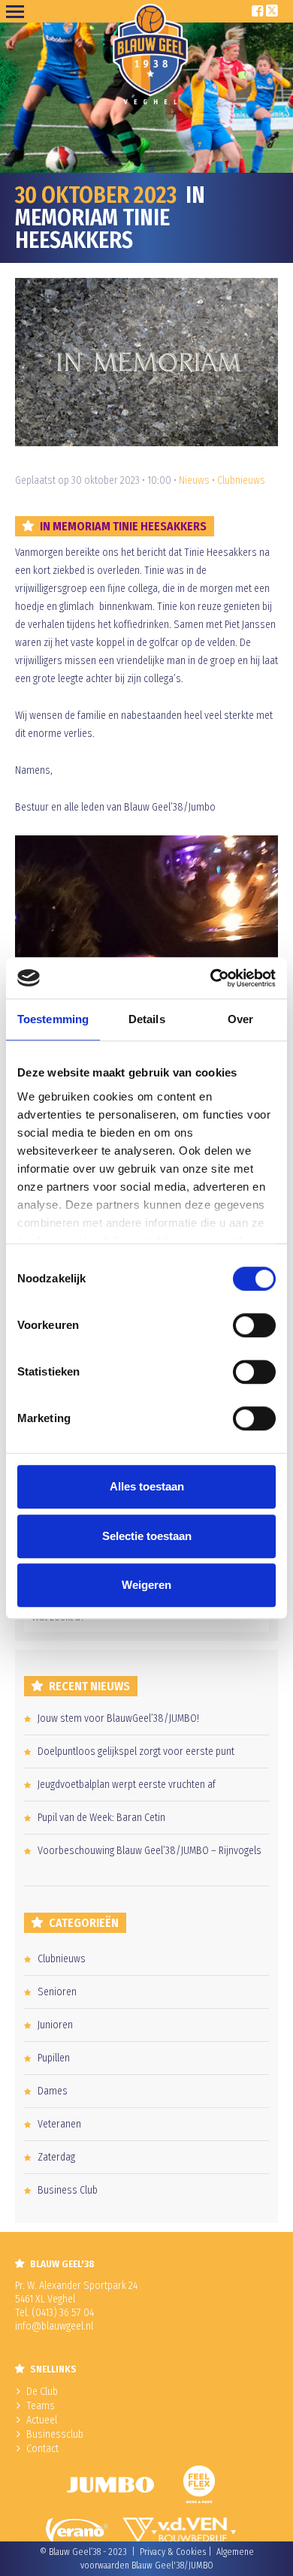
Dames (53, 2091)
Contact (42, 2449)
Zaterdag (56, 2157)
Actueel (42, 2420)
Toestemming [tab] (53, 1019)
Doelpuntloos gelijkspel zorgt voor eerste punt (136, 1752)
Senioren (57, 1992)
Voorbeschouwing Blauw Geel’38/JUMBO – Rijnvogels (150, 1851)
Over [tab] (240, 1019)
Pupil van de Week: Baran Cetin (101, 1818)
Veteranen (59, 2124)
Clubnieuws (241, 480)
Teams (41, 2406)
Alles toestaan (147, 1486)
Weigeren (146, 1585)
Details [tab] (147, 1019)
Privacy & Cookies (173, 2552)
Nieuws (194, 480)
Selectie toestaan (147, 1536)
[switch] (254, 1325)
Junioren (55, 2025)
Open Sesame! (18, 11)
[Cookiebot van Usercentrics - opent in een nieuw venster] (211, 978)
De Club (42, 2392)
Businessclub (55, 2434)
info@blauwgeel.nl (54, 2326)
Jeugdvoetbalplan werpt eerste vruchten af (127, 1785)
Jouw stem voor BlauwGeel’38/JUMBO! (118, 1718)
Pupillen (54, 2058)
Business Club (68, 2190)
